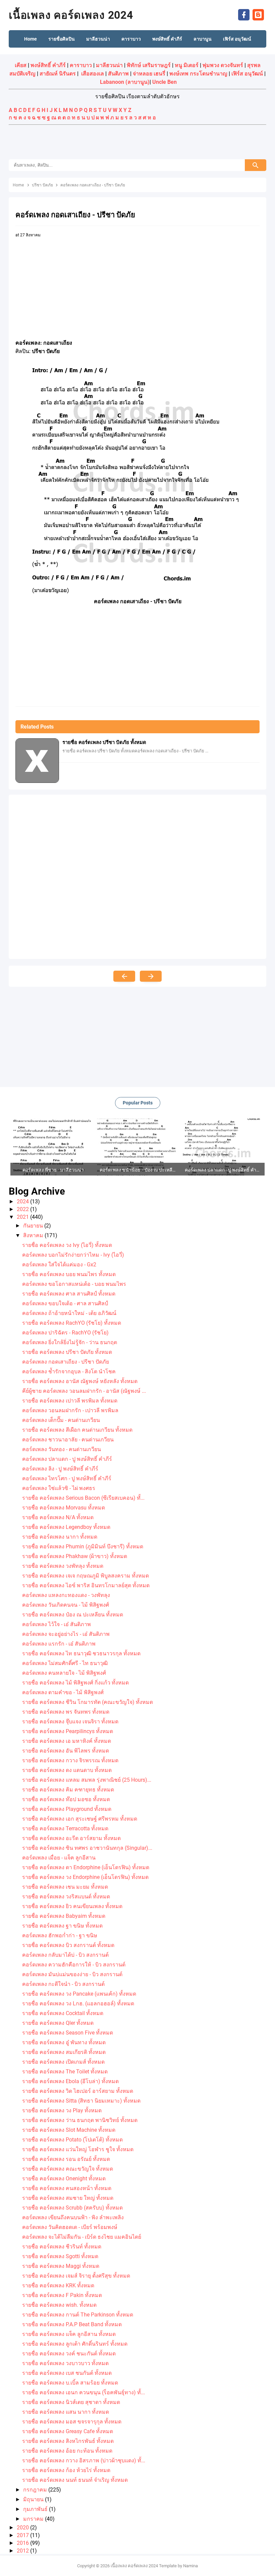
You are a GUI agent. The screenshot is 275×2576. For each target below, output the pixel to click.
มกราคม (34, 2519)
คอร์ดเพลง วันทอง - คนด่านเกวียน (62, 1449)
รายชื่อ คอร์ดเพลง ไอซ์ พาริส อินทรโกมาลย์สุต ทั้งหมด (86, 1585)
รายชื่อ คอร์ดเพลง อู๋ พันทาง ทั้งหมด (64, 2042)
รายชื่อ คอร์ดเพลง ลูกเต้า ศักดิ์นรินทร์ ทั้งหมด (75, 2344)
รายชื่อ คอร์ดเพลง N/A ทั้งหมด (58, 1517)
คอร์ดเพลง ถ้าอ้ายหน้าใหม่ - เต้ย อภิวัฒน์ (69, 1313)
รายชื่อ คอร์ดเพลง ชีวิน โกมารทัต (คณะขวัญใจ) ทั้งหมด (88, 1702)
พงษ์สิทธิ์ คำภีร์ (48, 65)
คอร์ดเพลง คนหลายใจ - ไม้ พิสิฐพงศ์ (64, 1673)
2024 (23, 1201)
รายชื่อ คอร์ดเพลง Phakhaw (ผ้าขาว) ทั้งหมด (75, 1556)
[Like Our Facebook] (244, 14)
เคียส (21, 65)
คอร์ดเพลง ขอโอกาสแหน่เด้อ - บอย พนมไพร (74, 1284)
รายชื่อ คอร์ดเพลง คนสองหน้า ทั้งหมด (67, 2188)
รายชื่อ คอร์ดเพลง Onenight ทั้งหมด (64, 2179)
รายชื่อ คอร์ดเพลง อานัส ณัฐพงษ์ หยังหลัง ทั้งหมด (80, 1381)
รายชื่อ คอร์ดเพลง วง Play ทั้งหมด (62, 2110)
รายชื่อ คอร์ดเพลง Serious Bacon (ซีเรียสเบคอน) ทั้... (83, 1498)
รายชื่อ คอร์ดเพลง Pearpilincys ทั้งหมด (68, 1731)
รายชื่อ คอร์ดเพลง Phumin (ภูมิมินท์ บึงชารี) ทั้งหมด (83, 1547)
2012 (23, 2551)
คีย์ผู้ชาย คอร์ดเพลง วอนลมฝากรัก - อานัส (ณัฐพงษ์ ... (84, 1391)
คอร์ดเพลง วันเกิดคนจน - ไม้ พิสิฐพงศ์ (66, 1605)
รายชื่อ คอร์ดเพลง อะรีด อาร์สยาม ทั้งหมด (71, 1838)
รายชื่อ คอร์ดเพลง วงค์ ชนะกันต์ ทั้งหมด (69, 2354)
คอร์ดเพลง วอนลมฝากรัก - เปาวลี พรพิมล (70, 1410)
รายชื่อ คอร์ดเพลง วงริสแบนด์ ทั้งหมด (66, 1897)
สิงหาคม (34, 1235)
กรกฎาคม (36, 2490)
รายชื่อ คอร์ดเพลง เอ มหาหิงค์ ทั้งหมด (67, 1741)
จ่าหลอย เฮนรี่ (149, 74)
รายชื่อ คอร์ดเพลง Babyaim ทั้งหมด (64, 1916)
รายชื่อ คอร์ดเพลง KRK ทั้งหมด (58, 2285)
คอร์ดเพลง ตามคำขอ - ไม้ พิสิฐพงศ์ (63, 1692)
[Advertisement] (137, 143)
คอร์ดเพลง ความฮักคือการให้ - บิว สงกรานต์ (74, 1965)
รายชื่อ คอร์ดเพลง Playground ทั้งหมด (67, 1809)
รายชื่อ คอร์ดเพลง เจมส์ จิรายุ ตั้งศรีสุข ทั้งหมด (76, 2276)
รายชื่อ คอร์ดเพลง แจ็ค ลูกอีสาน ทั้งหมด (69, 2334)
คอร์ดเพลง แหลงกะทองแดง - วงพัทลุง (66, 1595)
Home (31, 39)
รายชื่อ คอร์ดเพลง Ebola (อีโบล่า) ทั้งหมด (70, 2081)
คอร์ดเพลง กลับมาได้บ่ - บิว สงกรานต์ (65, 1955)
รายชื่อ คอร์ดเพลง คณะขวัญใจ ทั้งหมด (68, 2169)
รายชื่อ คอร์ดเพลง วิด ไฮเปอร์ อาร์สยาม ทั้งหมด (78, 2091)
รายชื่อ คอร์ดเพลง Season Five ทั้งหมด (68, 2033)
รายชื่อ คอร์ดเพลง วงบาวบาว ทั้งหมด (65, 2363)
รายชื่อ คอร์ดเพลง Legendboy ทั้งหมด (66, 1527)
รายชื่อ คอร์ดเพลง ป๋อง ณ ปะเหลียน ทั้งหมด (73, 1615)
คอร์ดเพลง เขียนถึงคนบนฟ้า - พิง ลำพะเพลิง (73, 2217)
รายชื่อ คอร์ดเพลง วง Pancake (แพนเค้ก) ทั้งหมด (79, 1994)
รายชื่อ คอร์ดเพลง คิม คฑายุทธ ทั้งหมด (68, 1790)
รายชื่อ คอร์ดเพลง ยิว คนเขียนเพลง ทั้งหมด (72, 1906)
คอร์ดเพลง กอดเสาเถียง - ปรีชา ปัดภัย (66, 1362)
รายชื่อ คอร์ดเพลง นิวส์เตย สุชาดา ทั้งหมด (71, 2402)
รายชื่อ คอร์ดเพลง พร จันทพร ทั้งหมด (66, 1712)
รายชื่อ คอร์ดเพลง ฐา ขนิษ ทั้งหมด (62, 1926)
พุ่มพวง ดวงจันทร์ (223, 65)
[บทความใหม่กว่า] (124, 976)
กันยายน (34, 1226)
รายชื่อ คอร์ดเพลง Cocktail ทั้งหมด (63, 2013)
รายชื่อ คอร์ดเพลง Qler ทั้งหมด (58, 2023)
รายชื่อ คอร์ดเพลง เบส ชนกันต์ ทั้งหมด (67, 2373)
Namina (190, 2566)
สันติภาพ (118, 74)
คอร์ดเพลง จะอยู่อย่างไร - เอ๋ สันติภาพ (66, 1634)
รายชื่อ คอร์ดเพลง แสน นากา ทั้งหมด (66, 2412)
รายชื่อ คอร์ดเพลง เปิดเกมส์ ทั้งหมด (63, 2062)
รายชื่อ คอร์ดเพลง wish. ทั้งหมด (59, 2305)
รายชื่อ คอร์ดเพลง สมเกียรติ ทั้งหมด (64, 2052)
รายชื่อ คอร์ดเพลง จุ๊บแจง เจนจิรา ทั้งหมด (70, 1722)
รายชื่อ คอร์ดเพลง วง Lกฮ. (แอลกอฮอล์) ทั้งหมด (78, 2003)
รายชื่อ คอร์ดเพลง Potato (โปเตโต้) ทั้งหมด (72, 2140)
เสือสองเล (93, 74)
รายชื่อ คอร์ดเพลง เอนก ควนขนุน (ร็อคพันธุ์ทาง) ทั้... (84, 2392)
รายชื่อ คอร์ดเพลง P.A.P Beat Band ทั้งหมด (72, 2324)
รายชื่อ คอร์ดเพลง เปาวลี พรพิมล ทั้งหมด (70, 1401)
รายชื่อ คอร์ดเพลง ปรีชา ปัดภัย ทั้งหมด (104, 742)
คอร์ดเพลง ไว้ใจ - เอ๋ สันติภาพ (57, 1624)
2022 (23, 1209)
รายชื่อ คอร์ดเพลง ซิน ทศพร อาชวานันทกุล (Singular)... (87, 1848)
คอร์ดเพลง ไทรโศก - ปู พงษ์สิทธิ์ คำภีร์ (67, 1478)
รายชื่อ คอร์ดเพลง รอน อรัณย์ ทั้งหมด (66, 2159)
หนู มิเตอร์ (187, 65)
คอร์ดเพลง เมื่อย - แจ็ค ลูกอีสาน (59, 1858)
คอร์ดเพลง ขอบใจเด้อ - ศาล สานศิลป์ (65, 1303)
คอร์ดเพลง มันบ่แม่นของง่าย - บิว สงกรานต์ (72, 1974)
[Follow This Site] (258, 14)
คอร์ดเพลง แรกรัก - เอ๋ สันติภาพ (59, 1644)
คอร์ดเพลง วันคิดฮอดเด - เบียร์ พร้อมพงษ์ (70, 2227)
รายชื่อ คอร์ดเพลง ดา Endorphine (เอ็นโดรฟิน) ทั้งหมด (86, 1867)
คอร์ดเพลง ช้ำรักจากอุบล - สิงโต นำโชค (69, 1371)
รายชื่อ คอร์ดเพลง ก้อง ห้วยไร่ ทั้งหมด (66, 2470)
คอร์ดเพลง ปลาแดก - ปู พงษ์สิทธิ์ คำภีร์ (67, 1459)
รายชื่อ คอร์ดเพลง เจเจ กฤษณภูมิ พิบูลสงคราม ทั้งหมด (86, 1576)
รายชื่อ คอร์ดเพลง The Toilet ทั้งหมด (65, 2072)
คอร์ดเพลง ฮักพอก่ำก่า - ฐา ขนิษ (60, 1935)
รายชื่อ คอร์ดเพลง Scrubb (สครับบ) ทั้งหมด (72, 2208)
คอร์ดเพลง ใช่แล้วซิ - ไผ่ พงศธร (59, 1488)
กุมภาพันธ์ (36, 2509)
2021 (23, 1217)
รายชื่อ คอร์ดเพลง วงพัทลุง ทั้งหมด (63, 1566)
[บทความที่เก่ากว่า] (151, 976)
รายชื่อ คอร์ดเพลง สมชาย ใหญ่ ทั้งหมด (68, 2198)
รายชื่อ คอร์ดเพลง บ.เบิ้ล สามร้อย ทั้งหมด (70, 2383)
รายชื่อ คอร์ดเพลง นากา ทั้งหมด (60, 1537)
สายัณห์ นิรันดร (58, 74)
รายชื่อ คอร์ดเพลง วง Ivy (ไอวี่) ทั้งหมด (67, 1245)
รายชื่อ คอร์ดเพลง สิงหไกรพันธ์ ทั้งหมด (68, 2441)
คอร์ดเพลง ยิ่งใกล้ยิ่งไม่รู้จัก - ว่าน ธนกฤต (70, 1342)
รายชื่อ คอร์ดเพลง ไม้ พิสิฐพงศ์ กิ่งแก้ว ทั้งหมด (75, 1683)
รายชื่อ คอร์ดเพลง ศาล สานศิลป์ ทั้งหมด (69, 1294)
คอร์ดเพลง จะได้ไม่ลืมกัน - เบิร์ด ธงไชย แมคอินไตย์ (82, 2237)
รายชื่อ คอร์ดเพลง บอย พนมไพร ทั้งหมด (69, 1274)
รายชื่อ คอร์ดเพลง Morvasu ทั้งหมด (64, 1508)
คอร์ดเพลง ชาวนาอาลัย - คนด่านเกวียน (68, 1440)
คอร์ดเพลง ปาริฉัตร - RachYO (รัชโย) (65, 1333)
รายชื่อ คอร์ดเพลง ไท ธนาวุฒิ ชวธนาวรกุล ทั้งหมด (81, 1653)
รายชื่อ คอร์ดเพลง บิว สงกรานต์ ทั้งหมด (68, 1945)
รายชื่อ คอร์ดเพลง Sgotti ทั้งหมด (60, 2256)
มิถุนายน (34, 2499)
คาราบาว (81, 65)
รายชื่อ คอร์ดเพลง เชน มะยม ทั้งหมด (65, 1887)
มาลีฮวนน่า (109, 65)
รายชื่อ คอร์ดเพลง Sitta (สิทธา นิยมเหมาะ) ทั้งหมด (81, 2101)
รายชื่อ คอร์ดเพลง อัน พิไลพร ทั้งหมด (66, 1751)
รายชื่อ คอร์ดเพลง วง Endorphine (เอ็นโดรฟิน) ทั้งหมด (85, 1877)
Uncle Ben (164, 82)
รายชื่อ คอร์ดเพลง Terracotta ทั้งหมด (65, 1828)
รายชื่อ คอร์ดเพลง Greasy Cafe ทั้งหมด (68, 2431)
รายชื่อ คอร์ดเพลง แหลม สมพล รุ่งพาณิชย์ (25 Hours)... (87, 1780)
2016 (23, 2543)
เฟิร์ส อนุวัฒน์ (247, 74)
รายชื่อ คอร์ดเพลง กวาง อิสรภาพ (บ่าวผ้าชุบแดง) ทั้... (84, 2460)
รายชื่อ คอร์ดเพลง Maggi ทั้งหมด (61, 2266)
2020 (23, 2528)
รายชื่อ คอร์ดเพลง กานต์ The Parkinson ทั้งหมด (78, 2315)
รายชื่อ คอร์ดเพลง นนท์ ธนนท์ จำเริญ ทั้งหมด (75, 2480)
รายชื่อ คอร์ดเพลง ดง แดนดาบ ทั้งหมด (67, 1770)
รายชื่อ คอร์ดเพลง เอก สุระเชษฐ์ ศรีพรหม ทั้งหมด (80, 1819)
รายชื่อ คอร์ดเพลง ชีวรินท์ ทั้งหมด (62, 2247)
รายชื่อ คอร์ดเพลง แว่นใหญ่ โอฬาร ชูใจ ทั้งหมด (78, 2149)
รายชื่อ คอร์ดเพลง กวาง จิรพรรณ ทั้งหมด (70, 1760)
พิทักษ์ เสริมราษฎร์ (149, 65)
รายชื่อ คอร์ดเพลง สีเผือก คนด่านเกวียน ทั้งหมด (77, 1430)
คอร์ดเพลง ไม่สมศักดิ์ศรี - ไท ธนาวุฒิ (65, 1663)
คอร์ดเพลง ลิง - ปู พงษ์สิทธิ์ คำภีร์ (60, 1469)
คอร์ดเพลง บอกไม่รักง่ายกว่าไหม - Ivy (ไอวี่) (73, 1255)
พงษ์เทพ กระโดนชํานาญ (198, 74)
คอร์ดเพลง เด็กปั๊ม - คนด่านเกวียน (61, 1420)
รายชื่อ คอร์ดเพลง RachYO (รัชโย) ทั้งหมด (72, 1323)
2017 (23, 2535)
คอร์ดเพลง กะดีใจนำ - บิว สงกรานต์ (63, 1984)
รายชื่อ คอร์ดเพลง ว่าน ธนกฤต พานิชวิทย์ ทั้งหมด (80, 2120)
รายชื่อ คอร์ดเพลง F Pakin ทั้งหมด (62, 2295)
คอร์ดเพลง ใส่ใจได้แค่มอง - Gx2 (59, 1265)
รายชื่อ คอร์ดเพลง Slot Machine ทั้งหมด (69, 2130)
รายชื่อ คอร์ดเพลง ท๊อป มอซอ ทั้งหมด (66, 1799)
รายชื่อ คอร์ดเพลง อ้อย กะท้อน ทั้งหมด (67, 2451)
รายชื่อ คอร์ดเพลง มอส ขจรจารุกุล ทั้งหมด (72, 2422)
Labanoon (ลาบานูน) (125, 82)
